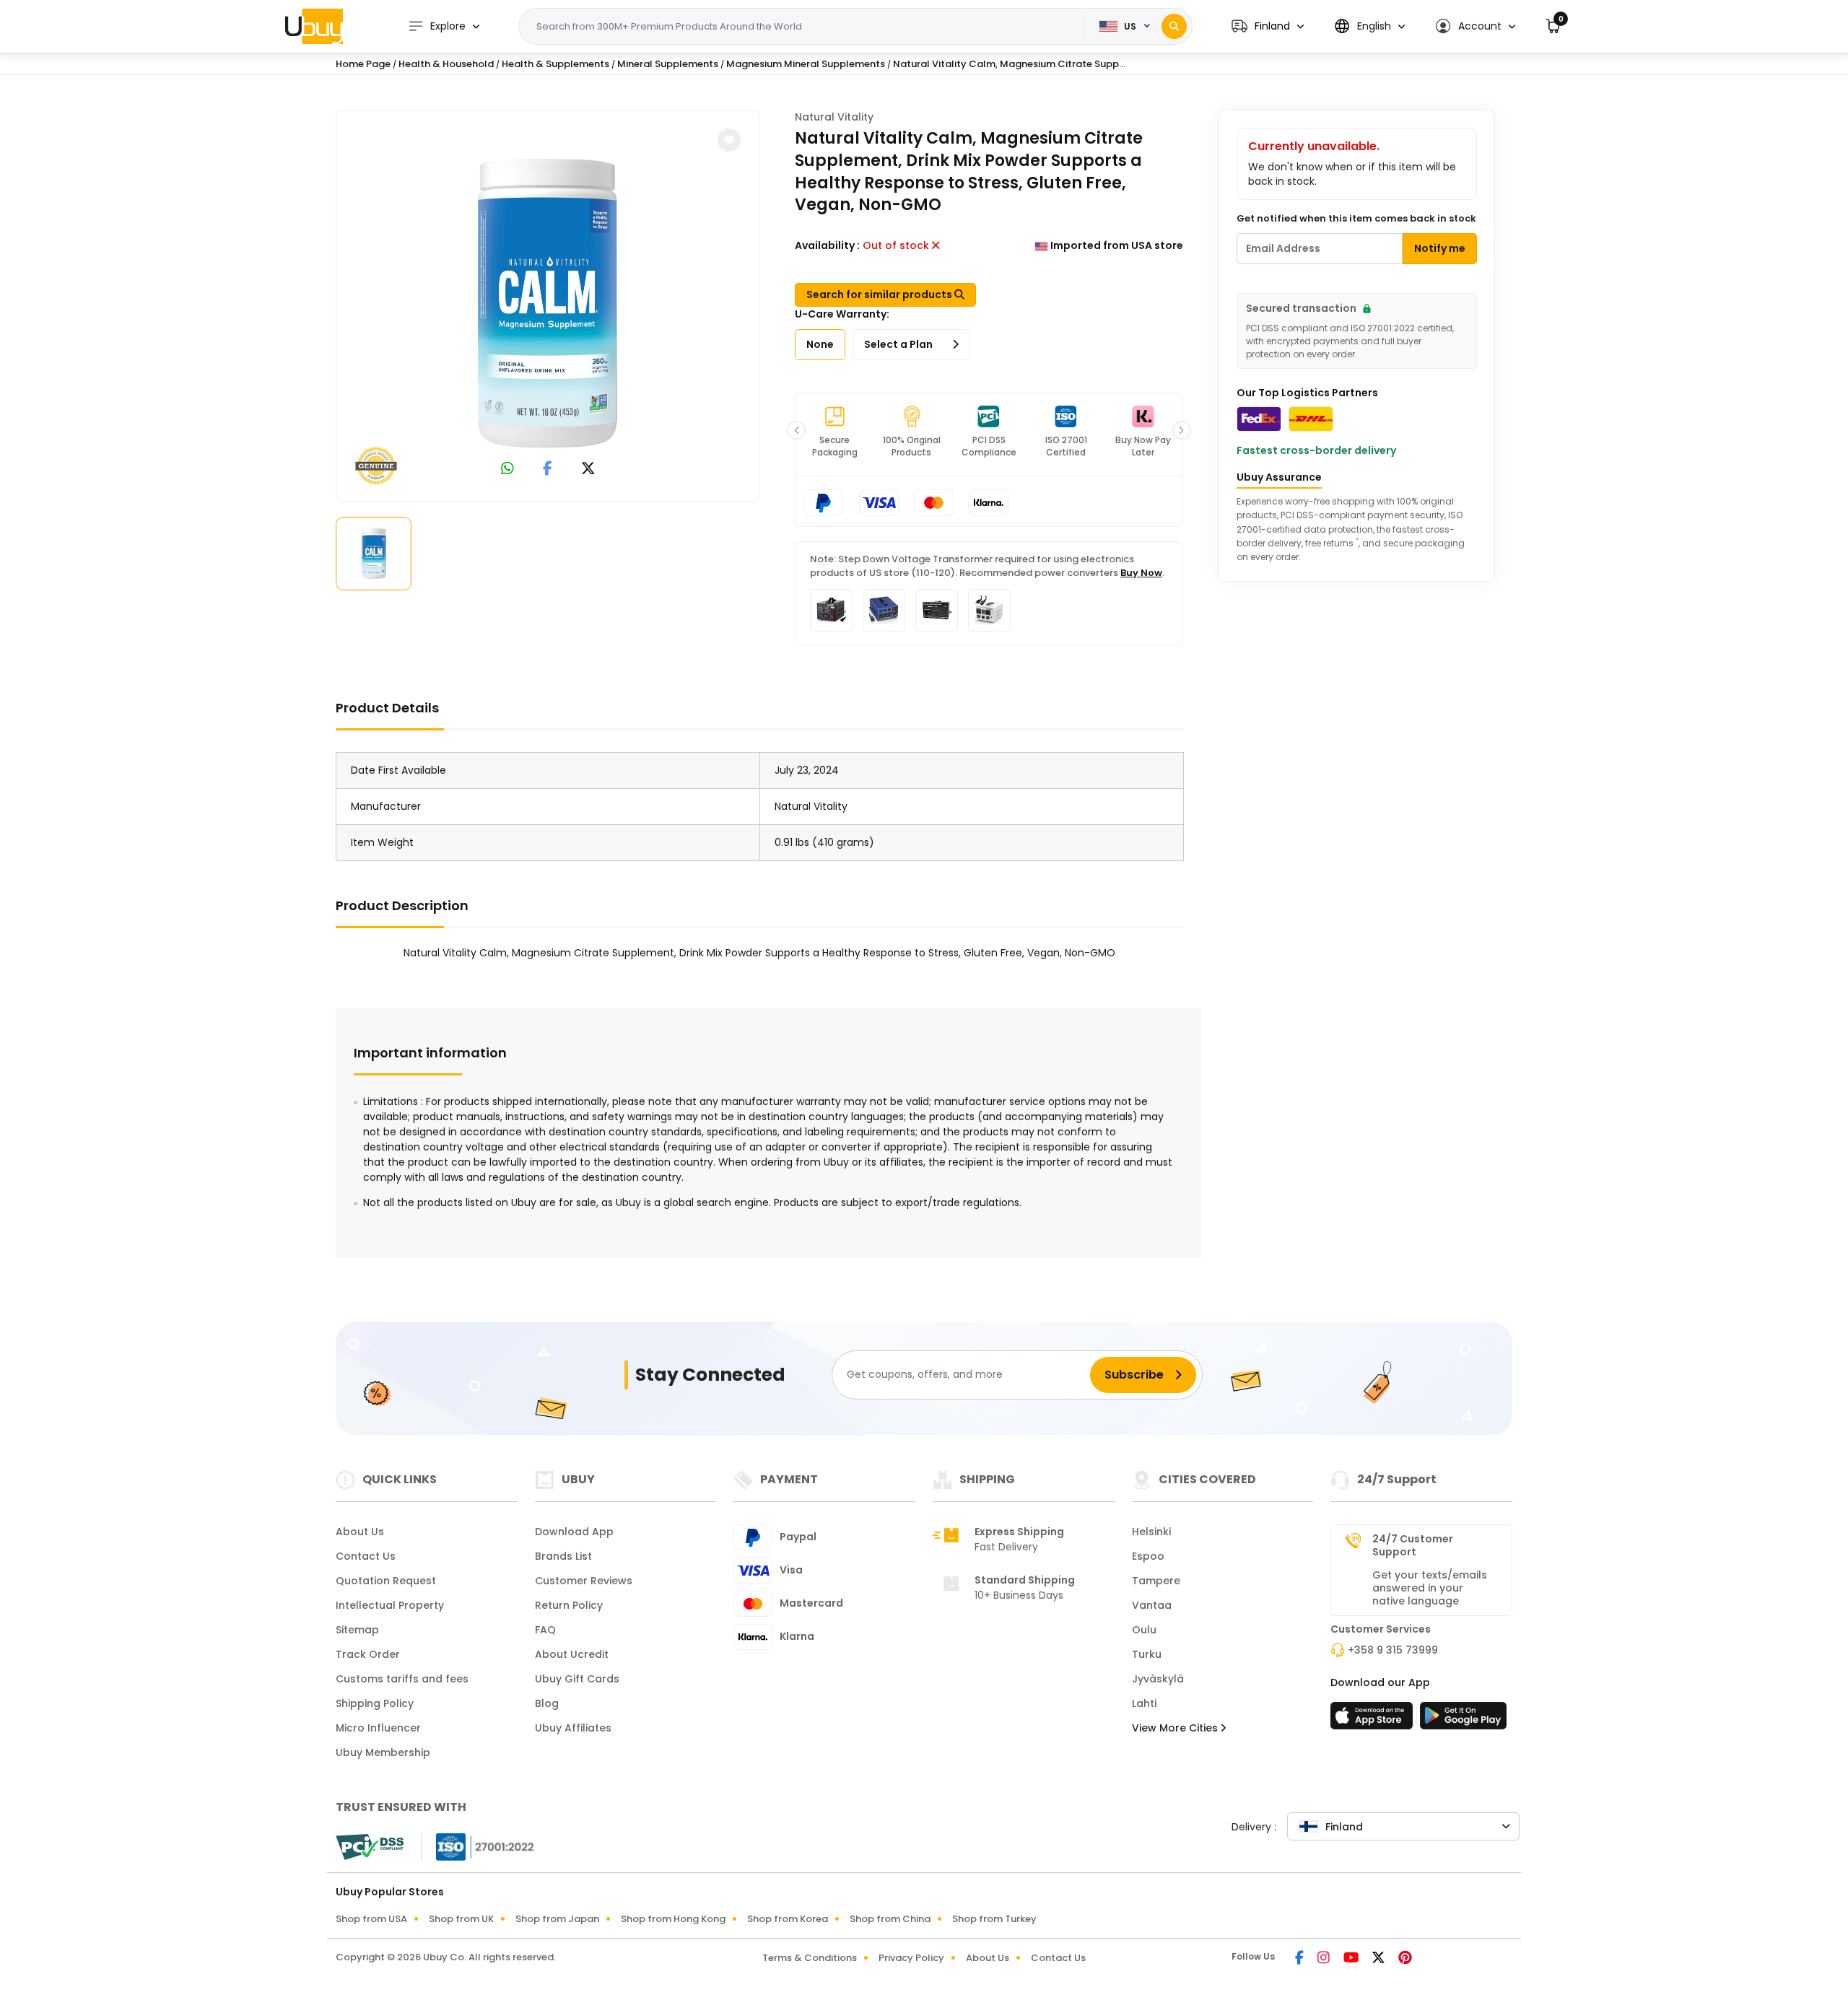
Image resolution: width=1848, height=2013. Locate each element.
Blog (547, 1703)
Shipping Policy (375, 1703)
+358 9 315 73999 (1393, 1650)
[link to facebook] (548, 470)
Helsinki (1151, 1532)
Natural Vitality (834, 117)
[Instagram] (1325, 1959)
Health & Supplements (555, 64)
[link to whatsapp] (507, 470)
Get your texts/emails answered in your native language (1430, 1588)
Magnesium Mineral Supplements (806, 64)
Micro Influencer (378, 1728)
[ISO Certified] (478, 1846)
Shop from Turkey (994, 1919)
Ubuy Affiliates (573, 1728)
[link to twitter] (588, 470)
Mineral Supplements (668, 64)
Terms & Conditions (810, 1958)
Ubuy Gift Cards (577, 1679)
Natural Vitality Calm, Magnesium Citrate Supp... (1009, 64)
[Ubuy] (314, 26)
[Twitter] (1380, 1959)
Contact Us (366, 1556)
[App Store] (1374, 1720)
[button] (1268, 26)
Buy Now (1141, 573)
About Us (360, 1532)
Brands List (563, 1556)
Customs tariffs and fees (402, 1679)
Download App (574, 1532)
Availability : (827, 245)
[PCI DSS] (370, 1847)
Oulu (1144, 1630)
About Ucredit (572, 1654)
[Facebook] (1300, 1959)
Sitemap (357, 1630)
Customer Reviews (584, 1581)
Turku (1147, 1654)
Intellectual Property (390, 1605)
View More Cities (1176, 1728)
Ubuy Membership (383, 1752)
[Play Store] (1463, 1720)
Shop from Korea (788, 1919)
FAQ (545, 1630)
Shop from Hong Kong (673, 1919)
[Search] (1174, 26)
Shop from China (890, 1919)
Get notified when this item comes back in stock (1356, 218)
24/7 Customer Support (1413, 1545)
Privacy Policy (911, 1958)
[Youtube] (1352, 1959)
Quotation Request (386, 1581)
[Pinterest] (1405, 1959)
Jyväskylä (1158, 1679)
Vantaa (1152, 1605)
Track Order (368, 1654)
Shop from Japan (557, 1919)
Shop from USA (371, 1919)
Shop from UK (461, 1919)
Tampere (1156, 1581)
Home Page (363, 64)
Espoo (1148, 1556)
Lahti (1144, 1703)
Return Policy (569, 1605)
